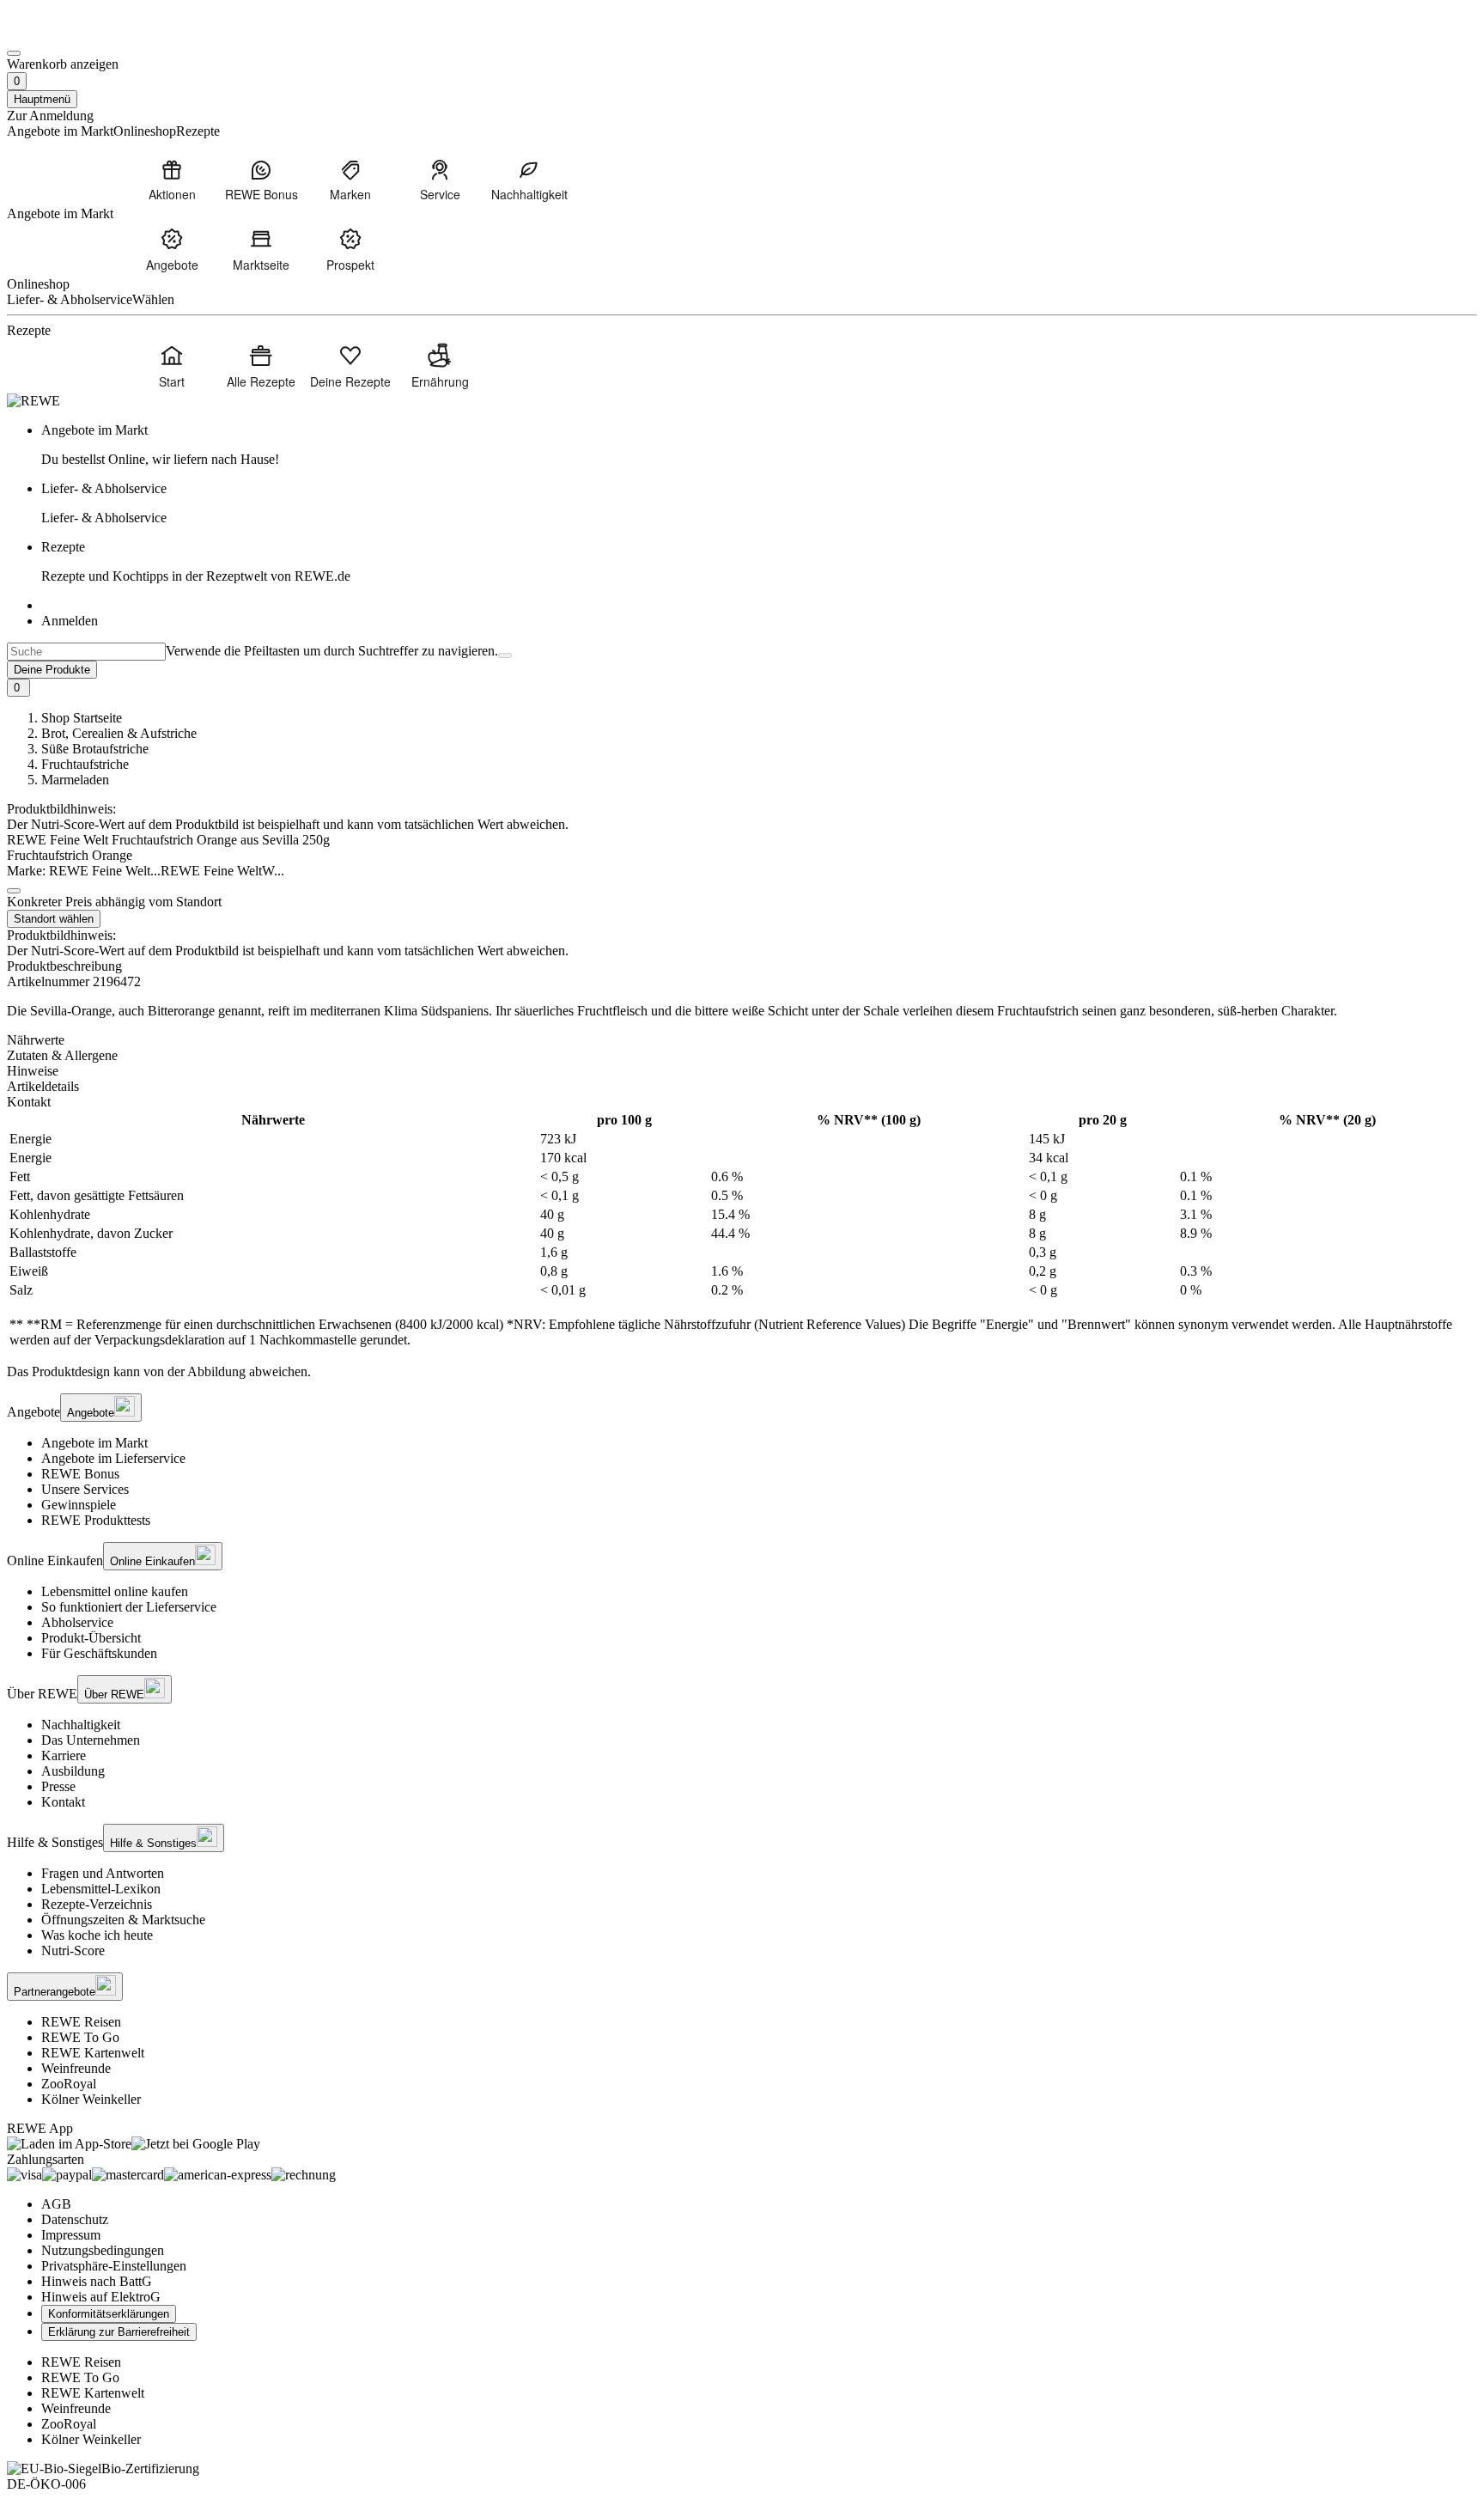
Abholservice (77, 1622)
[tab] (742, 1040)
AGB (56, 2204)
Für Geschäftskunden (99, 1653)
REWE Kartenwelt (93, 2053)
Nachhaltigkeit (81, 1725)
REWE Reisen (81, 2022)
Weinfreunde (76, 2068)
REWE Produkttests (96, 1520)
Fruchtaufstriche (85, 764)
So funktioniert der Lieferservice (129, 1607)
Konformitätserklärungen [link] (109, 2314)
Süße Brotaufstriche (95, 749)
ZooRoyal (69, 2084)
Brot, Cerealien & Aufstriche (119, 733)
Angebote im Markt (94, 1443)
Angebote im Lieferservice (113, 1458)
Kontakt (63, 1802)
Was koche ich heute (97, 1935)
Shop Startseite (82, 718)
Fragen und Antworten (103, 1873)
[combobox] (86, 652)
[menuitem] (172, 180)
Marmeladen (75, 780)
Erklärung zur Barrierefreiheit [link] (119, 2332)
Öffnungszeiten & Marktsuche (123, 1920)
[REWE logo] (33, 401)
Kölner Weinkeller (91, 2099)
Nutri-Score (73, 1950)
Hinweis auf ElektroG (101, 2297)
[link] (759, 445)
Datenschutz (75, 2219)
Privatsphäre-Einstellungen (114, 2266)
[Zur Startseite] (65, 33)
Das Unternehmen (91, 1740)
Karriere (64, 1755)
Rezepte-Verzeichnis (97, 1904)
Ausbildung (73, 1771)
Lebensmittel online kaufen (115, 1591)
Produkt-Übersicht (91, 1638)
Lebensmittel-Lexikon (101, 1889)
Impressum (71, 2235)
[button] (14, 891)
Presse (58, 1786)
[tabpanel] (742, 1230)
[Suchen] (505, 655)
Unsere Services (85, 1489)
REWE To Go (80, 2037)
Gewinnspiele (79, 1505)
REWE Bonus (80, 1474)
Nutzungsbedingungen (103, 2250)
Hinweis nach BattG (97, 2281)
